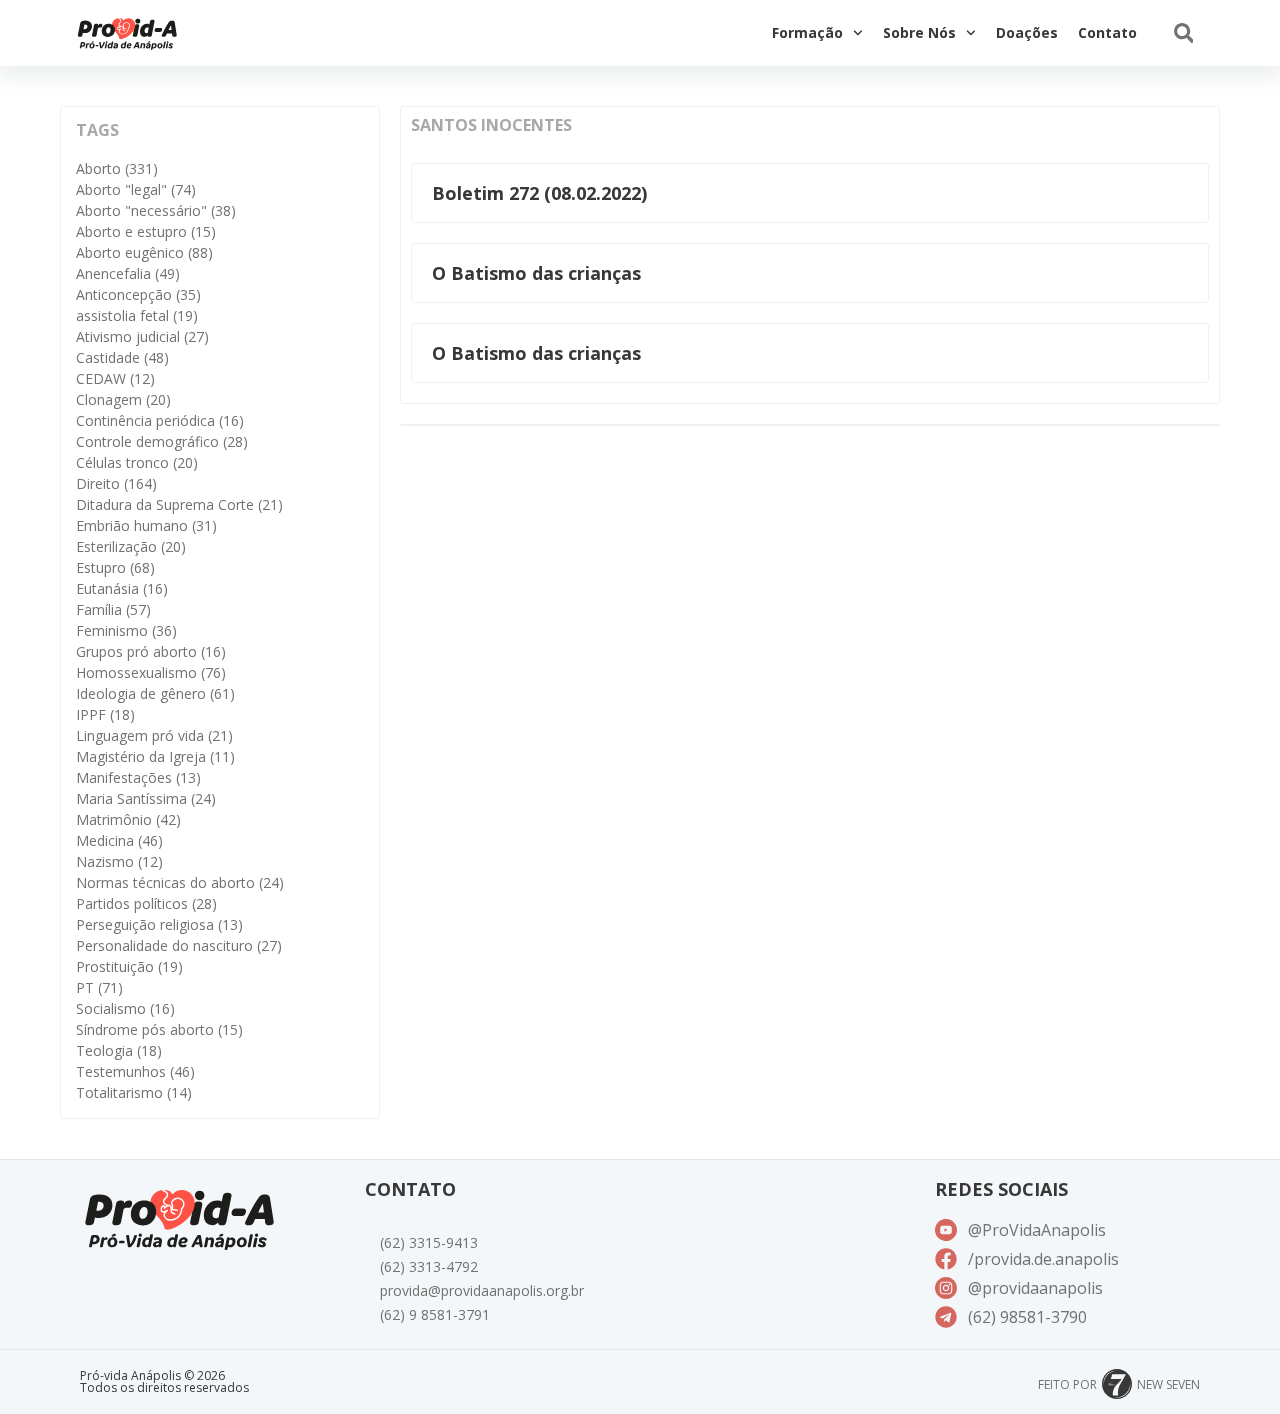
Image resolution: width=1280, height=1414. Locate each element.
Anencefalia (128, 273)
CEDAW (115, 378)
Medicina (119, 840)
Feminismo (126, 630)
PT (99, 987)
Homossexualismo (151, 672)
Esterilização (131, 546)
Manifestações (138, 777)
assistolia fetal (137, 315)
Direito (116, 483)
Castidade (122, 357)
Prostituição (129, 966)
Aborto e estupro (146, 231)
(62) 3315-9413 (429, 1242)
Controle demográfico (162, 441)
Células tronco (137, 462)
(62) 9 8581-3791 (435, 1314)
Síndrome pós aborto (159, 1029)
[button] (1183, 33)
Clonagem (123, 399)
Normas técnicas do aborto (180, 882)
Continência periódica (160, 420)
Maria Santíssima (146, 798)
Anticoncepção (138, 294)
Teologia (119, 1050)
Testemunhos (135, 1071)
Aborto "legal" (136, 189)
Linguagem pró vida (154, 735)
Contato (1107, 32)
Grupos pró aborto (151, 651)
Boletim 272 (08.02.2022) (539, 193)
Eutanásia (122, 588)
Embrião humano (146, 525)
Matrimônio (128, 819)
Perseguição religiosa (159, 924)
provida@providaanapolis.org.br (482, 1290)
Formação (807, 32)
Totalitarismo (134, 1092)
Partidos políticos (146, 903)
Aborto (117, 168)
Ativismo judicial (142, 336)
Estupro (115, 567)
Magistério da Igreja (155, 756)
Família (113, 609)
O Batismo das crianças (536, 273)
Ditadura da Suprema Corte (179, 504)
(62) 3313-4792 (429, 1266)
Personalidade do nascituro (179, 945)
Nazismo (119, 861)
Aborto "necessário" (156, 210)
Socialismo (125, 1008)
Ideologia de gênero (155, 693)
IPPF (105, 714)
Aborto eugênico (144, 252)
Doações (1027, 32)
